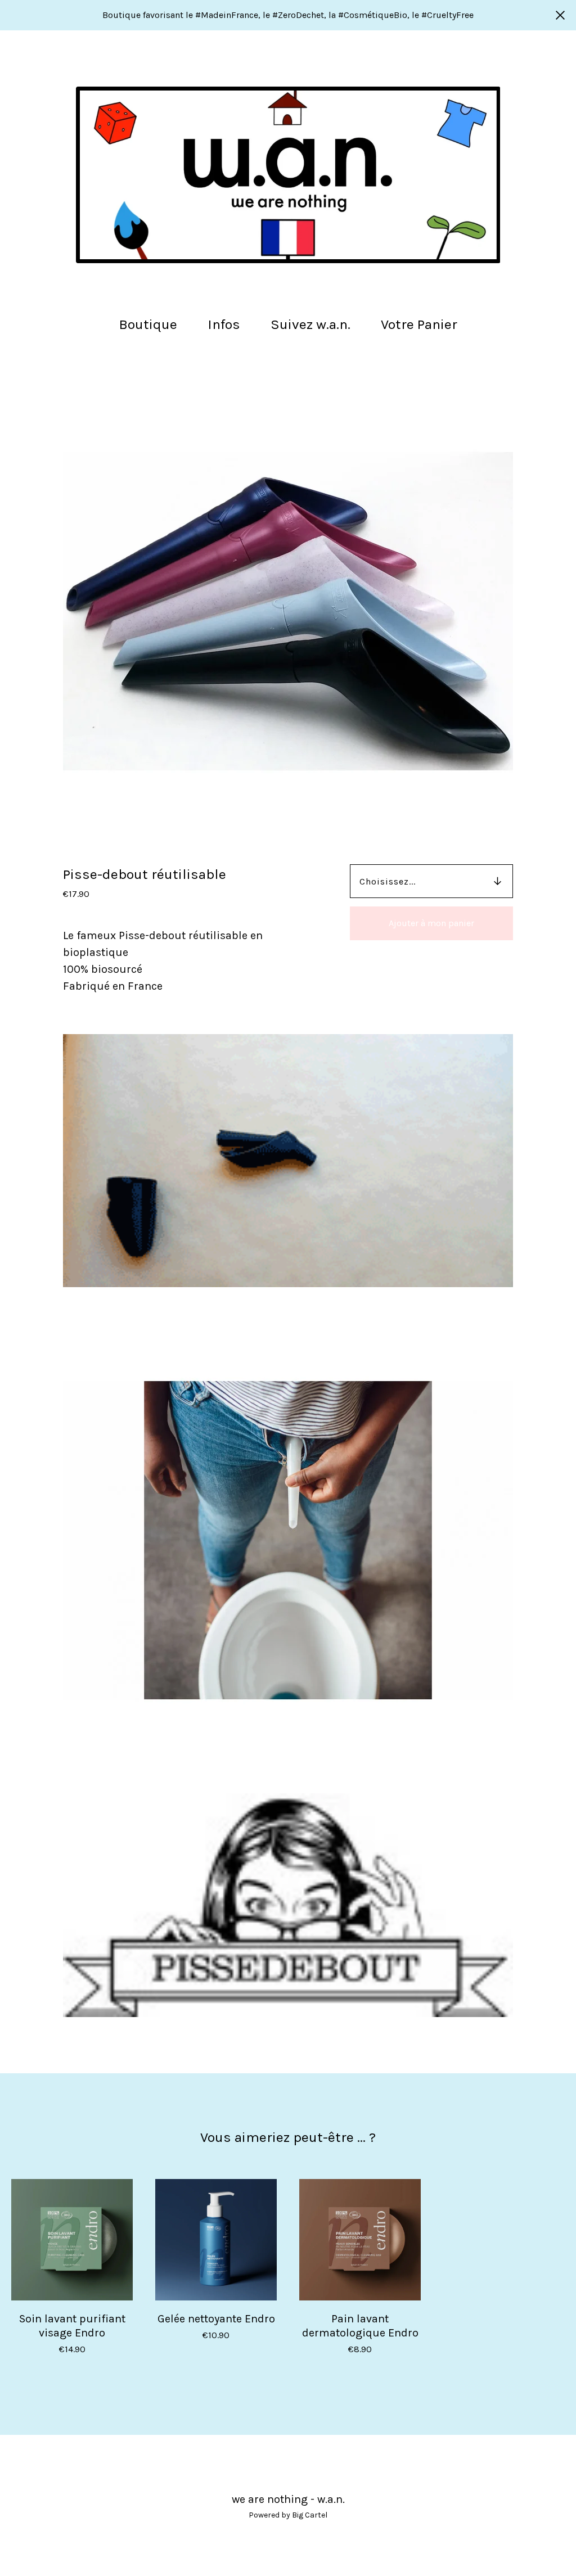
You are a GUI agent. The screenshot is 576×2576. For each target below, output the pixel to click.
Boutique (148, 324)
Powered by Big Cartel (288, 2515)
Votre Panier (422, 323)
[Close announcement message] (560, 15)
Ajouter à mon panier (431, 923)
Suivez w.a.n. (310, 324)
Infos (224, 324)
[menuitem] (148, 325)
